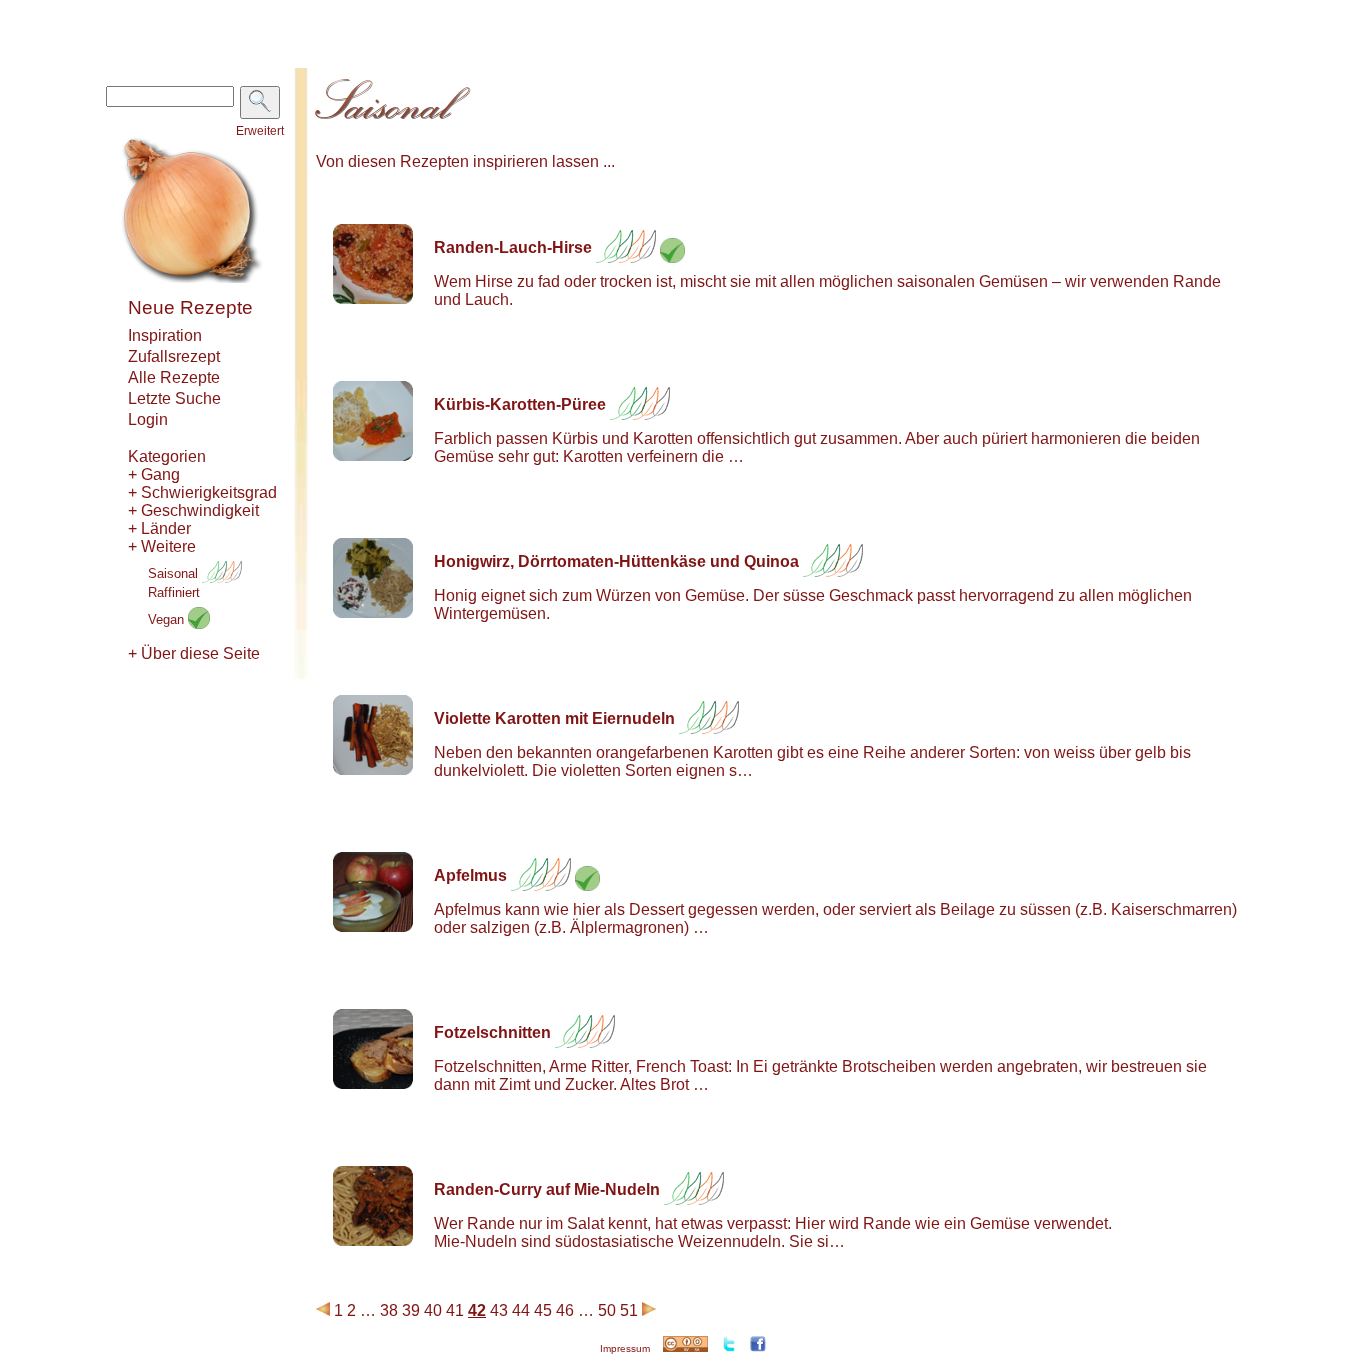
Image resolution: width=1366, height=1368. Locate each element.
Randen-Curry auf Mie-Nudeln (547, 1189)
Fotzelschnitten (492, 1032)
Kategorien (167, 456)
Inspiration (165, 335)
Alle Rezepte (174, 377)
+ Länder (159, 528)
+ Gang (154, 474)
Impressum (625, 1348)
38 (389, 1310)
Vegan (168, 619)
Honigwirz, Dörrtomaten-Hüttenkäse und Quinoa (616, 561)
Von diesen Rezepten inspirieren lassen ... (465, 161)
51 (629, 1310)
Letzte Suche (174, 398)
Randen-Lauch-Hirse (513, 247)
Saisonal (175, 573)
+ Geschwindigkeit (193, 510)
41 (455, 1310)
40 (433, 1310)
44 (521, 1310)
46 (565, 1310)
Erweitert (260, 131)
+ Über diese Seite (194, 653)
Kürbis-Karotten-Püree (520, 404)
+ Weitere (162, 546)
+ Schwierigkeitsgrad (202, 492)
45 (543, 1310)
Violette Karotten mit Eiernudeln (554, 718)
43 (499, 1310)
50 (607, 1310)
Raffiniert (174, 592)
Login (148, 419)
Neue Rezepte (190, 307)
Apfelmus (470, 875)
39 (411, 1310)
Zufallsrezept (174, 356)
